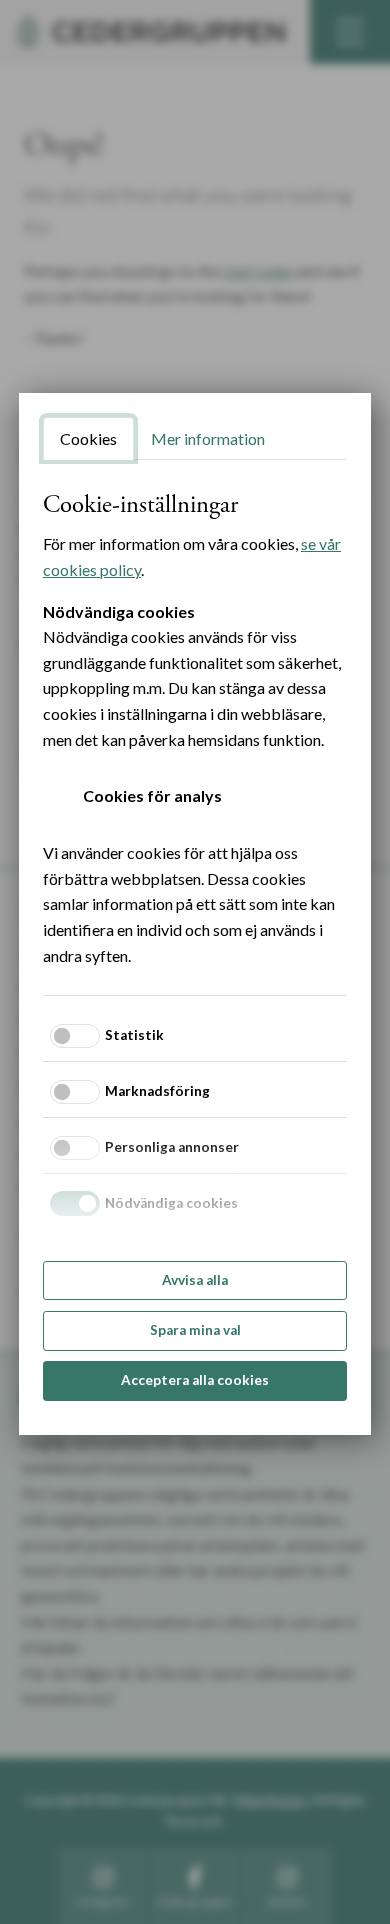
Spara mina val (195, 1330)
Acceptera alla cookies (195, 1380)
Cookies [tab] (88, 438)
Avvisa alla (195, 1280)
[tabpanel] (195, 729)
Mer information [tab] (208, 438)
